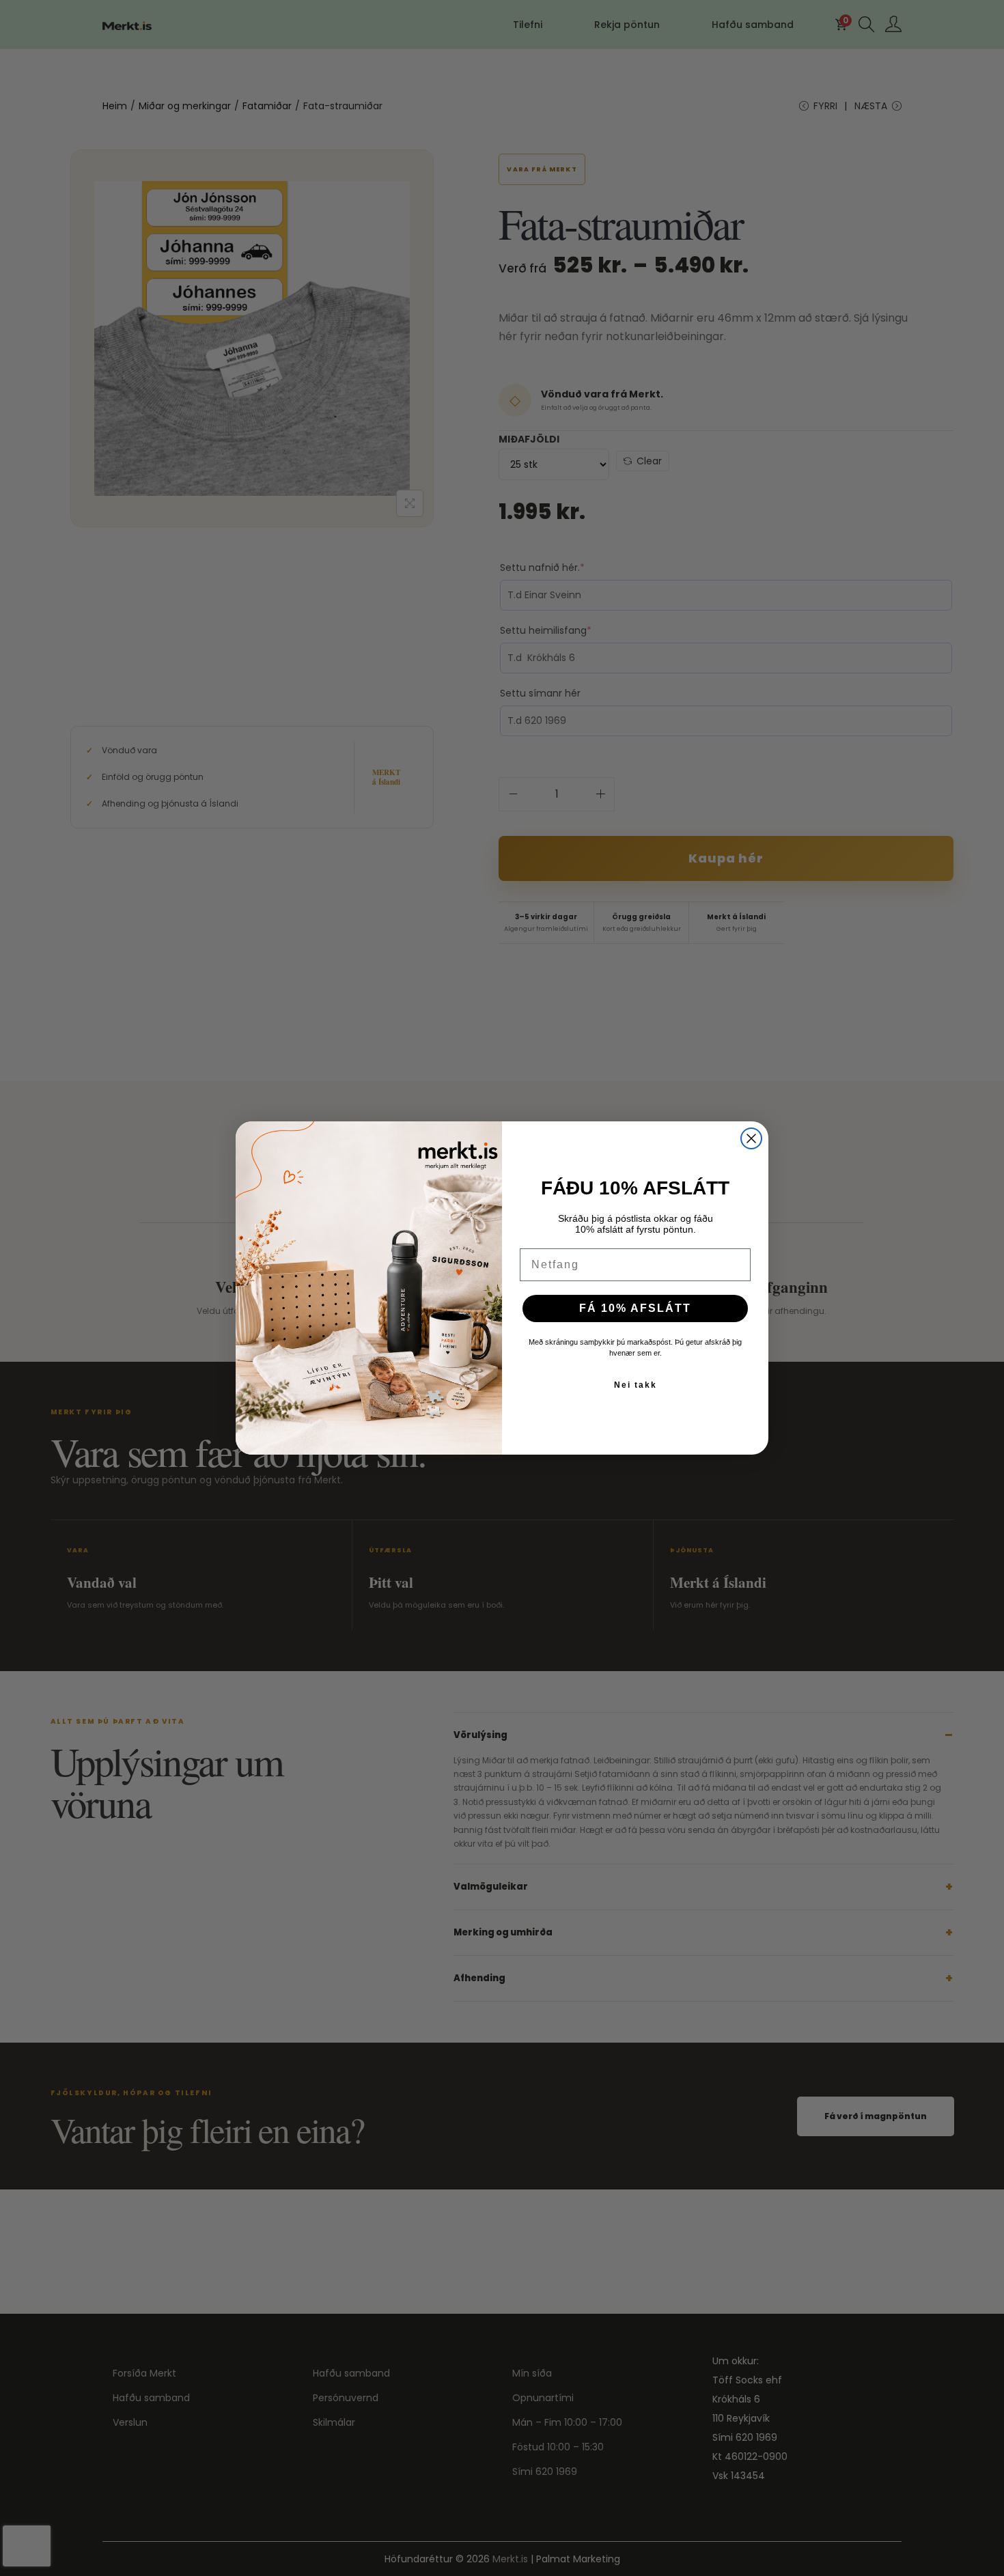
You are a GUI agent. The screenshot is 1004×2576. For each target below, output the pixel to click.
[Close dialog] (751, 1138)
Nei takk (636, 1385)
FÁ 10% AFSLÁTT (635, 1308)
